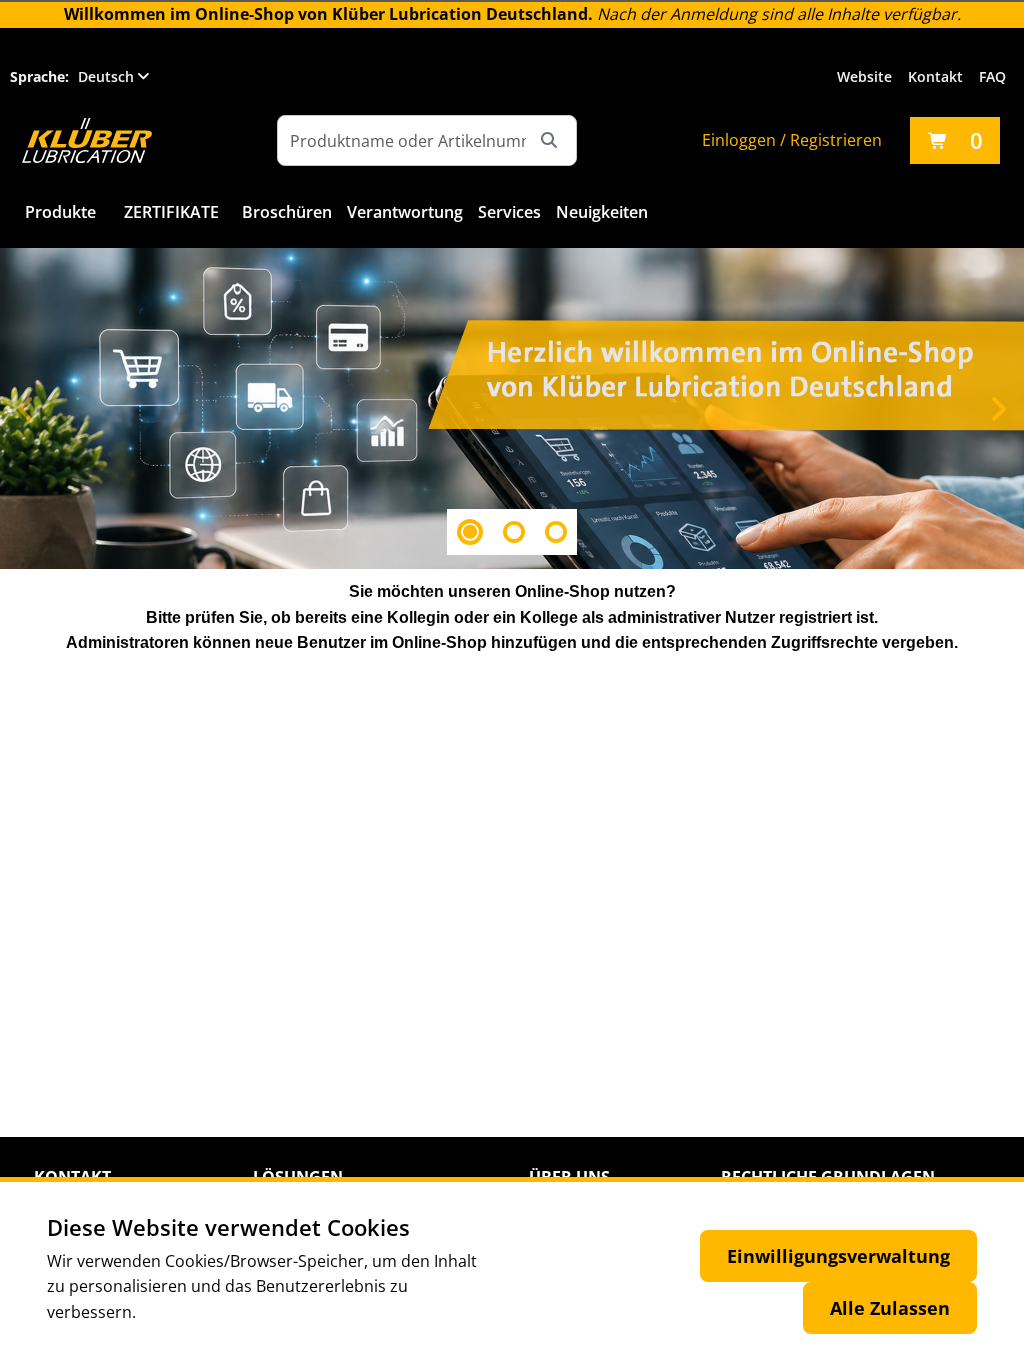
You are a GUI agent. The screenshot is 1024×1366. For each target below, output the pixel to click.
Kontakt (935, 76)
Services (509, 212)
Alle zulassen (890, 1308)
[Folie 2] (514, 532)
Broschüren (287, 212)
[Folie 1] (470, 532)
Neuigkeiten (602, 212)
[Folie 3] (556, 532)
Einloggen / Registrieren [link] (792, 140)
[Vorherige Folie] (25, 408)
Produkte (60, 212)
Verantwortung (405, 212)
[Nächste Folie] (998, 408)
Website (864, 76)
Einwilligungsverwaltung (838, 1256)
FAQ (992, 76)
